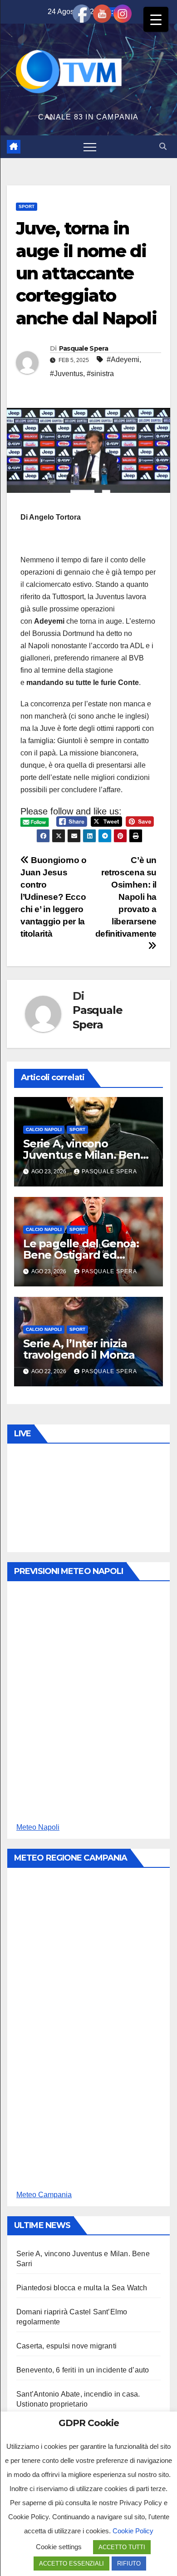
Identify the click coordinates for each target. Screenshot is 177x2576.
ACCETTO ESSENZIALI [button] (71, 2564)
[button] (163, 146)
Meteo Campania (44, 2195)
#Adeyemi (123, 360)
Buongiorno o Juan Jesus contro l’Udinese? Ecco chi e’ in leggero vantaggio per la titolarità (54, 897)
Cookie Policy (133, 2531)
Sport (27, 206)
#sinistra (100, 374)
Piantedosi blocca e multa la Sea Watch (82, 2288)
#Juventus (66, 374)
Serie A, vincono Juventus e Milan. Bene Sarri (85, 1155)
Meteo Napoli (38, 1827)
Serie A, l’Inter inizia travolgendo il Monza (79, 1349)
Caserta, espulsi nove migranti (66, 2346)
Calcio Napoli (44, 1129)
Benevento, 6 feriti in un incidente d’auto (83, 2370)
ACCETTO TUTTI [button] (122, 2547)
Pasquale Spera (84, 348)
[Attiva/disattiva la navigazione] (90, 147)
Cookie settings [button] (59, 2547)
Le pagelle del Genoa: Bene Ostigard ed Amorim (81, 1255)
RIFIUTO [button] (129, 2564)
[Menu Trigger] (156, 19)
